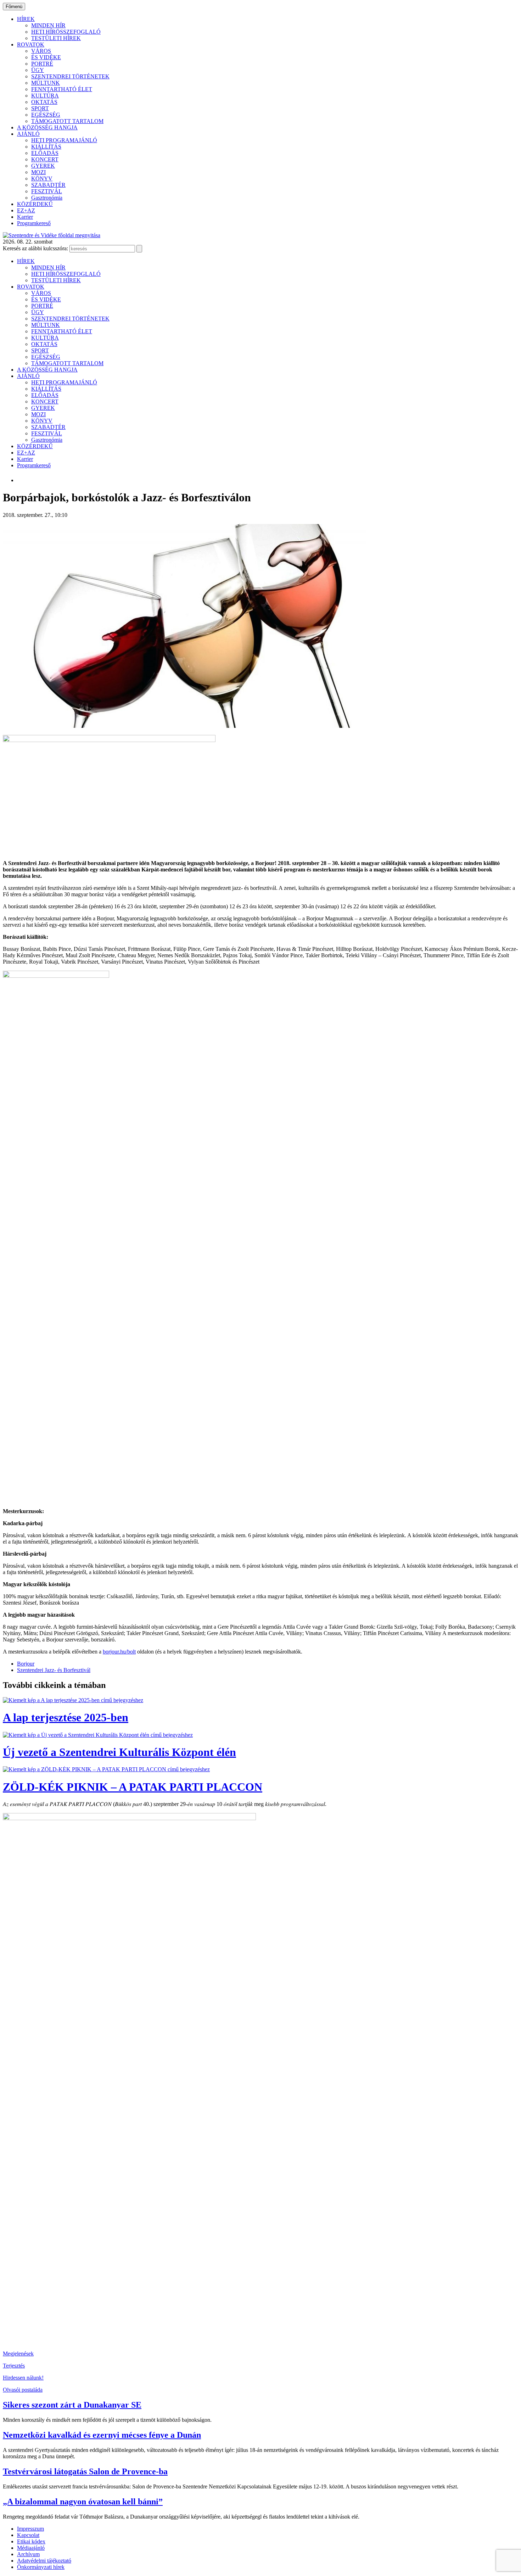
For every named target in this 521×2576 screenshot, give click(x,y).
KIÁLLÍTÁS (46, 147)
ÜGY (38, 70)
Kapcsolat (28, 2535)
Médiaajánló (31, 2548)
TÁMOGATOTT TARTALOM (67, 121)
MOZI (38, 172)
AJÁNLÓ (28, 134)
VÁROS (41, 51)
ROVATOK (31, 44)
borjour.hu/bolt (119, 1652)
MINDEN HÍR (48, 25)
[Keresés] (139, 249)
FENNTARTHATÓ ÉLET (62, 89)
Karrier (25, 217)
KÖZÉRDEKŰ (35, 204)
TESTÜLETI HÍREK (56, 38)
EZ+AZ (26, 210)
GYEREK (43, 166)
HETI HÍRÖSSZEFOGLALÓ (66, 32)
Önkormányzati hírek (41, 2567)
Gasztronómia (47, 198)
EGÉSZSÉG (46, 115)
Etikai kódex (31, 2541)
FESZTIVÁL (47, 191)
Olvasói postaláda (23, 2390)
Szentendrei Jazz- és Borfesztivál (54, 1670)
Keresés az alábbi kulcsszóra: (35, 248)
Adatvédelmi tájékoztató (44, 2561)
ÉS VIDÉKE (46, 57)
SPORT (40, 108)
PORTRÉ (42, 64)
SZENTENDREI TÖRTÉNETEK (70, 76)
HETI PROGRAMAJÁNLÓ (64, 140)
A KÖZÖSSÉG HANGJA (47, 127)
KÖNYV (42, 179)
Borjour (26, 1664)
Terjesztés (14, 2366)
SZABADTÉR (48, 185)
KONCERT (45, 159)
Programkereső (34, 223)
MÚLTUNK (46, 83)
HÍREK (26, 19)
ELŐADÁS (45, 153)
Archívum (28, 2554)
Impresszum (30, 2529)
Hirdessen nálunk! (23, 2378)
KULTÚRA (45, 96)
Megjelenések (18, 2354)
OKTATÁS (44, 102)
